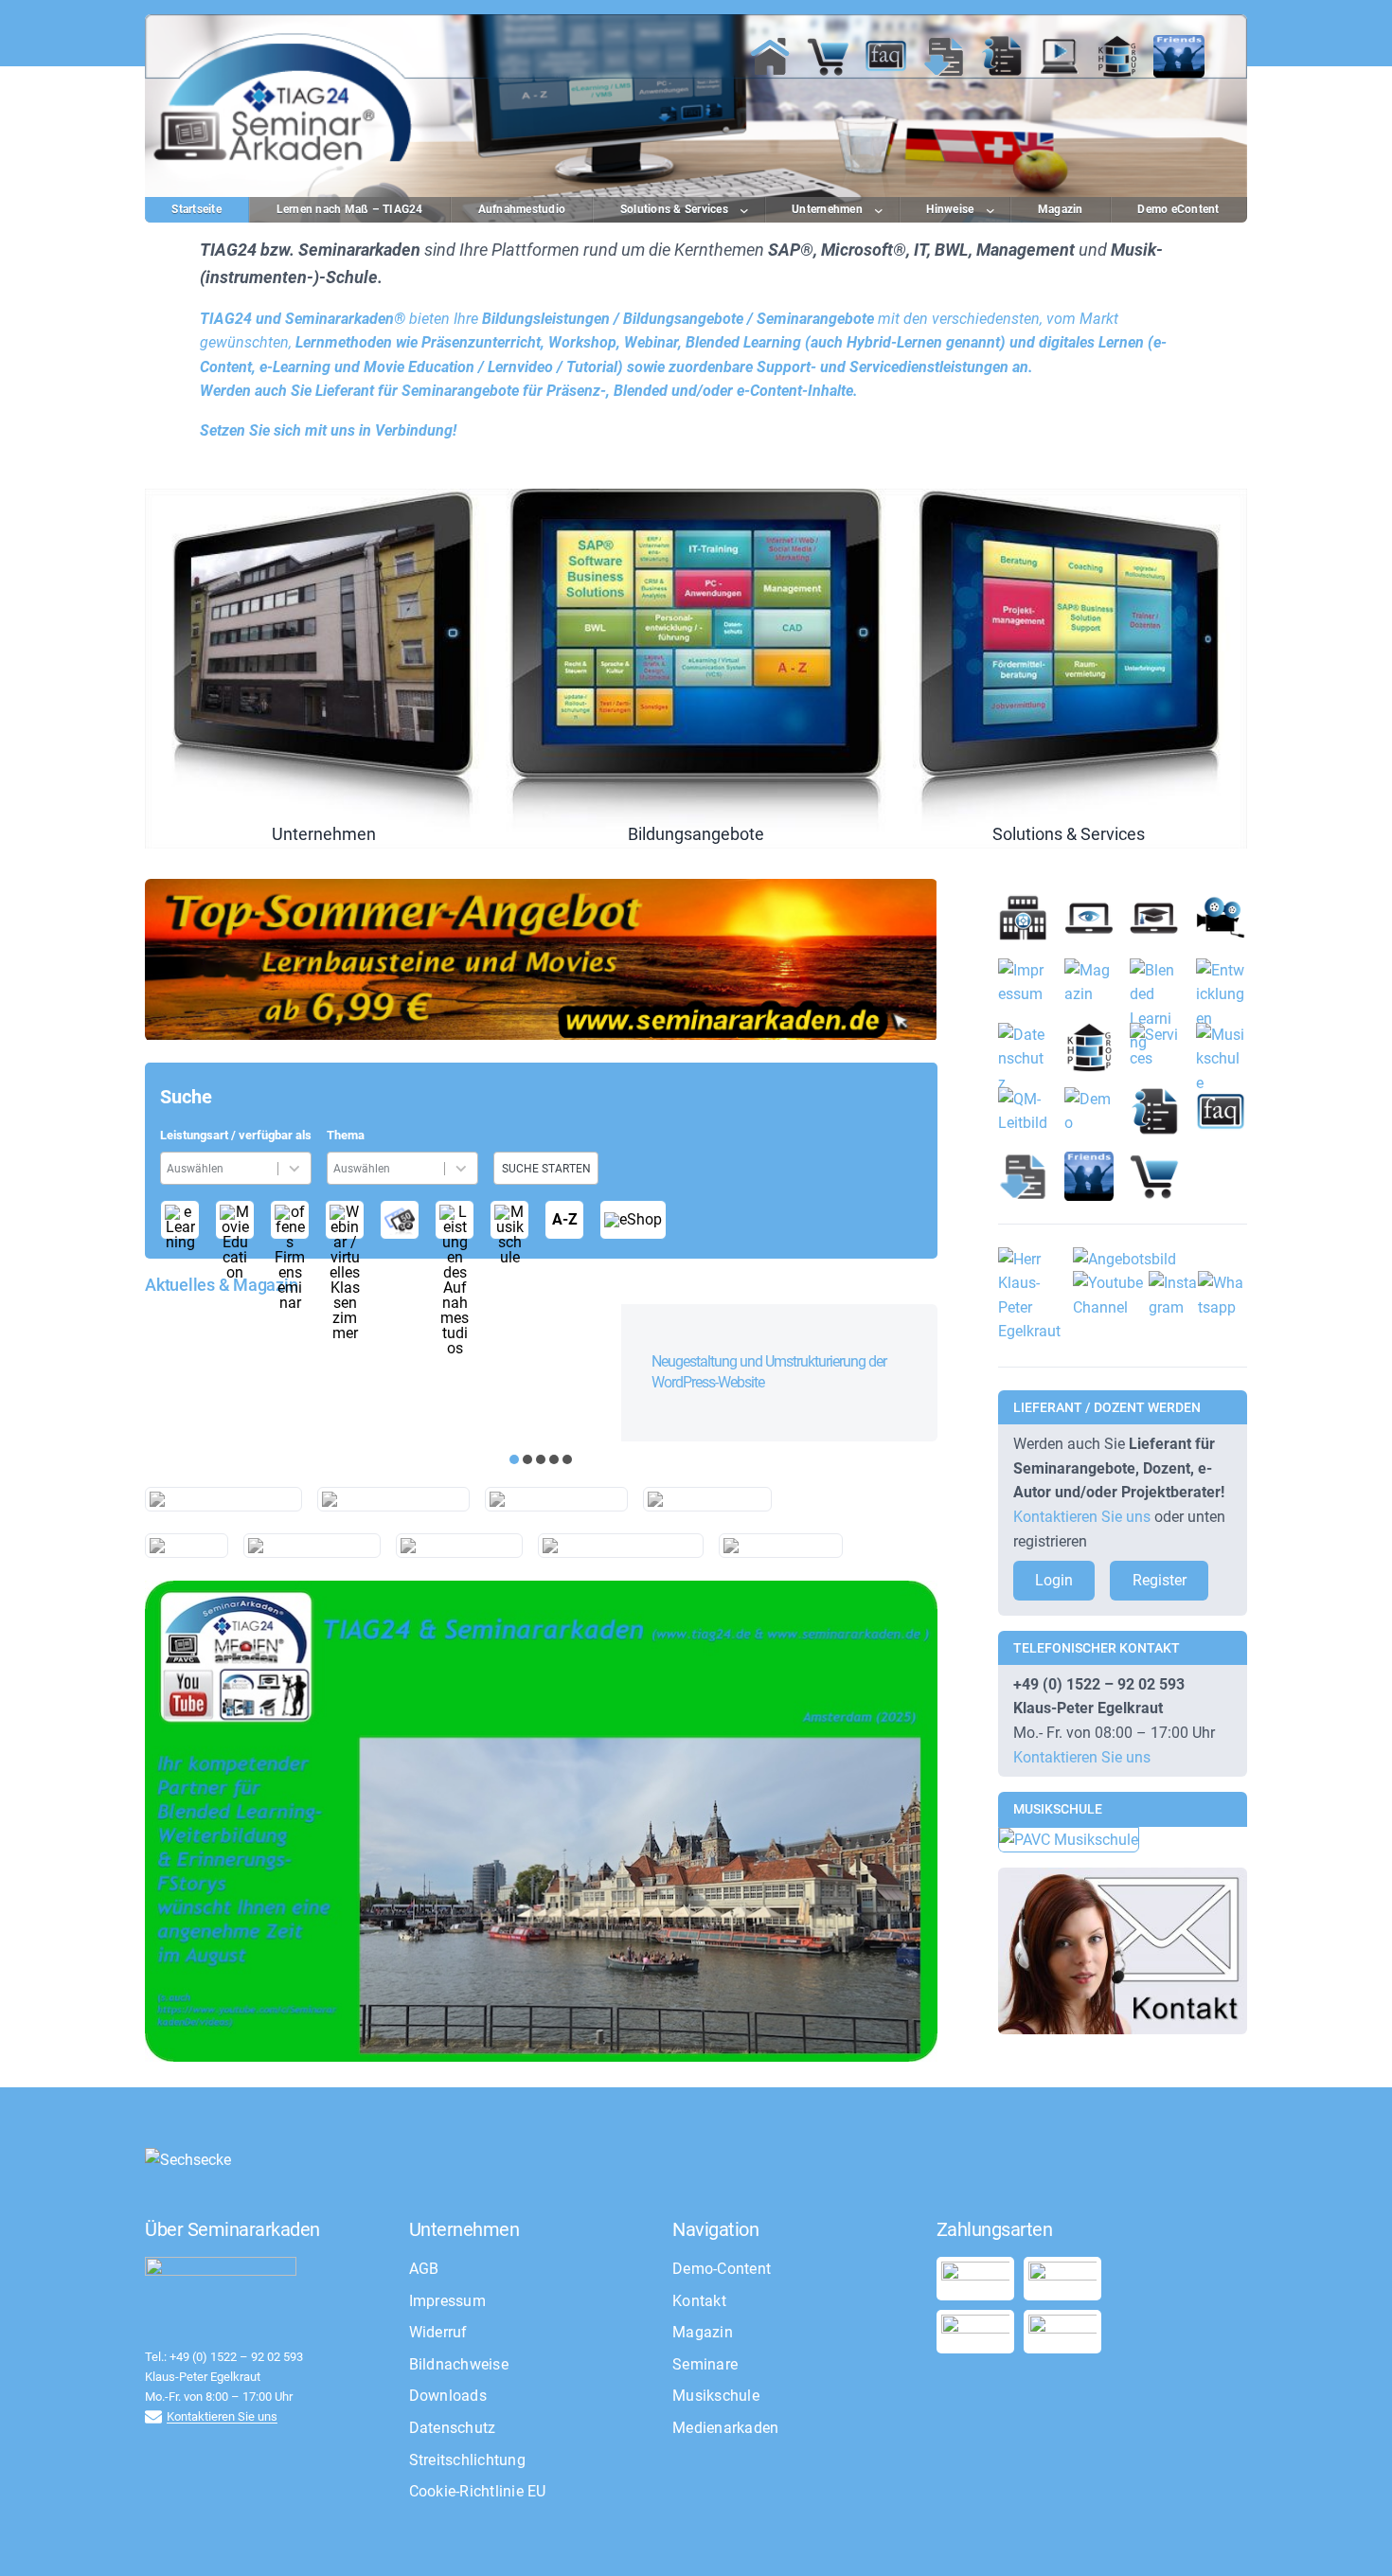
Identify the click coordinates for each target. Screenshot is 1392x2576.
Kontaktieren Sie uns (1082, 1517)
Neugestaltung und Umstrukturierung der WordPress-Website (769, 1372)
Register (1160, 1580)
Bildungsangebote (696, 669)
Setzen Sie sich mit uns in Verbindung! (328, 430)
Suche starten (546, 1169)
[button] (514, 1459)
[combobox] (222, 1168)
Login (1054, 1580)
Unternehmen (323, 669)
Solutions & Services (1069, 669)
